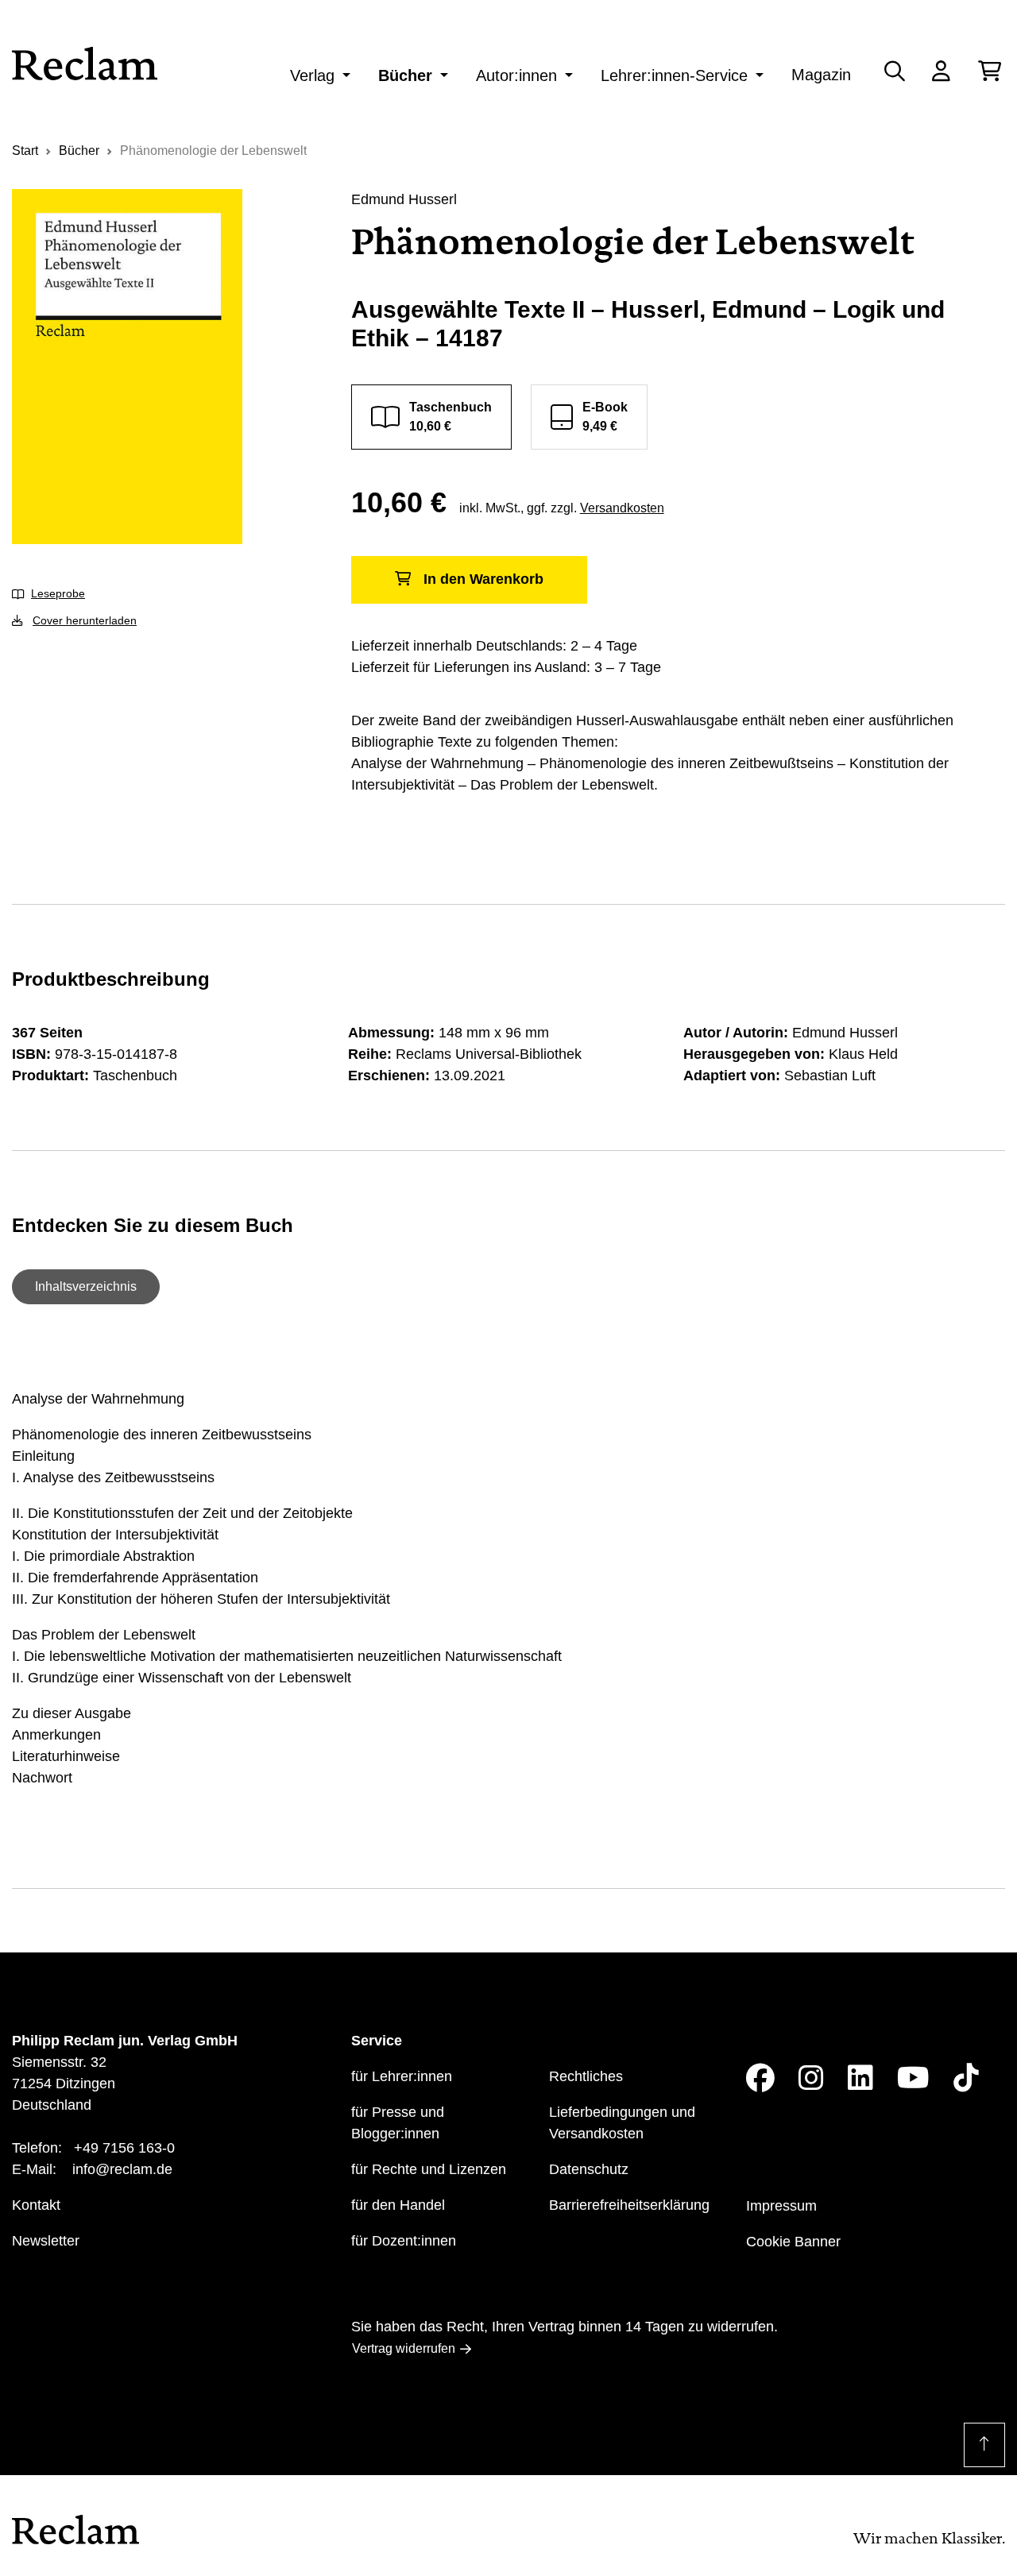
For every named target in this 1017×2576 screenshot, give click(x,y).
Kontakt (36, 2205)
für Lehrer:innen (402, 2076)
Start (25, 151)
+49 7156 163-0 (124, 2148)
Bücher (405, 75)
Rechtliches (586, 2076)
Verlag (312, 75)
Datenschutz (589, 2169)
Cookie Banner (793, 2242)
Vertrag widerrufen (404, 2348)
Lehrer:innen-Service (674, 75)
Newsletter (46, 2241)
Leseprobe (58, 593)
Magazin (821, 75)
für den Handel (398, 2205)
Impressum (781, 2206)
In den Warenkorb (483, 579)
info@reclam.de (122, 2169)
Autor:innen (516, 75)
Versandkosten (622, 508)
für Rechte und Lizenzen (429, 2169)
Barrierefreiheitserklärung (629, 2205)
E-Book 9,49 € (605, 417)
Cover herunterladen (85, 620)
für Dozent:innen (404, 2241)
